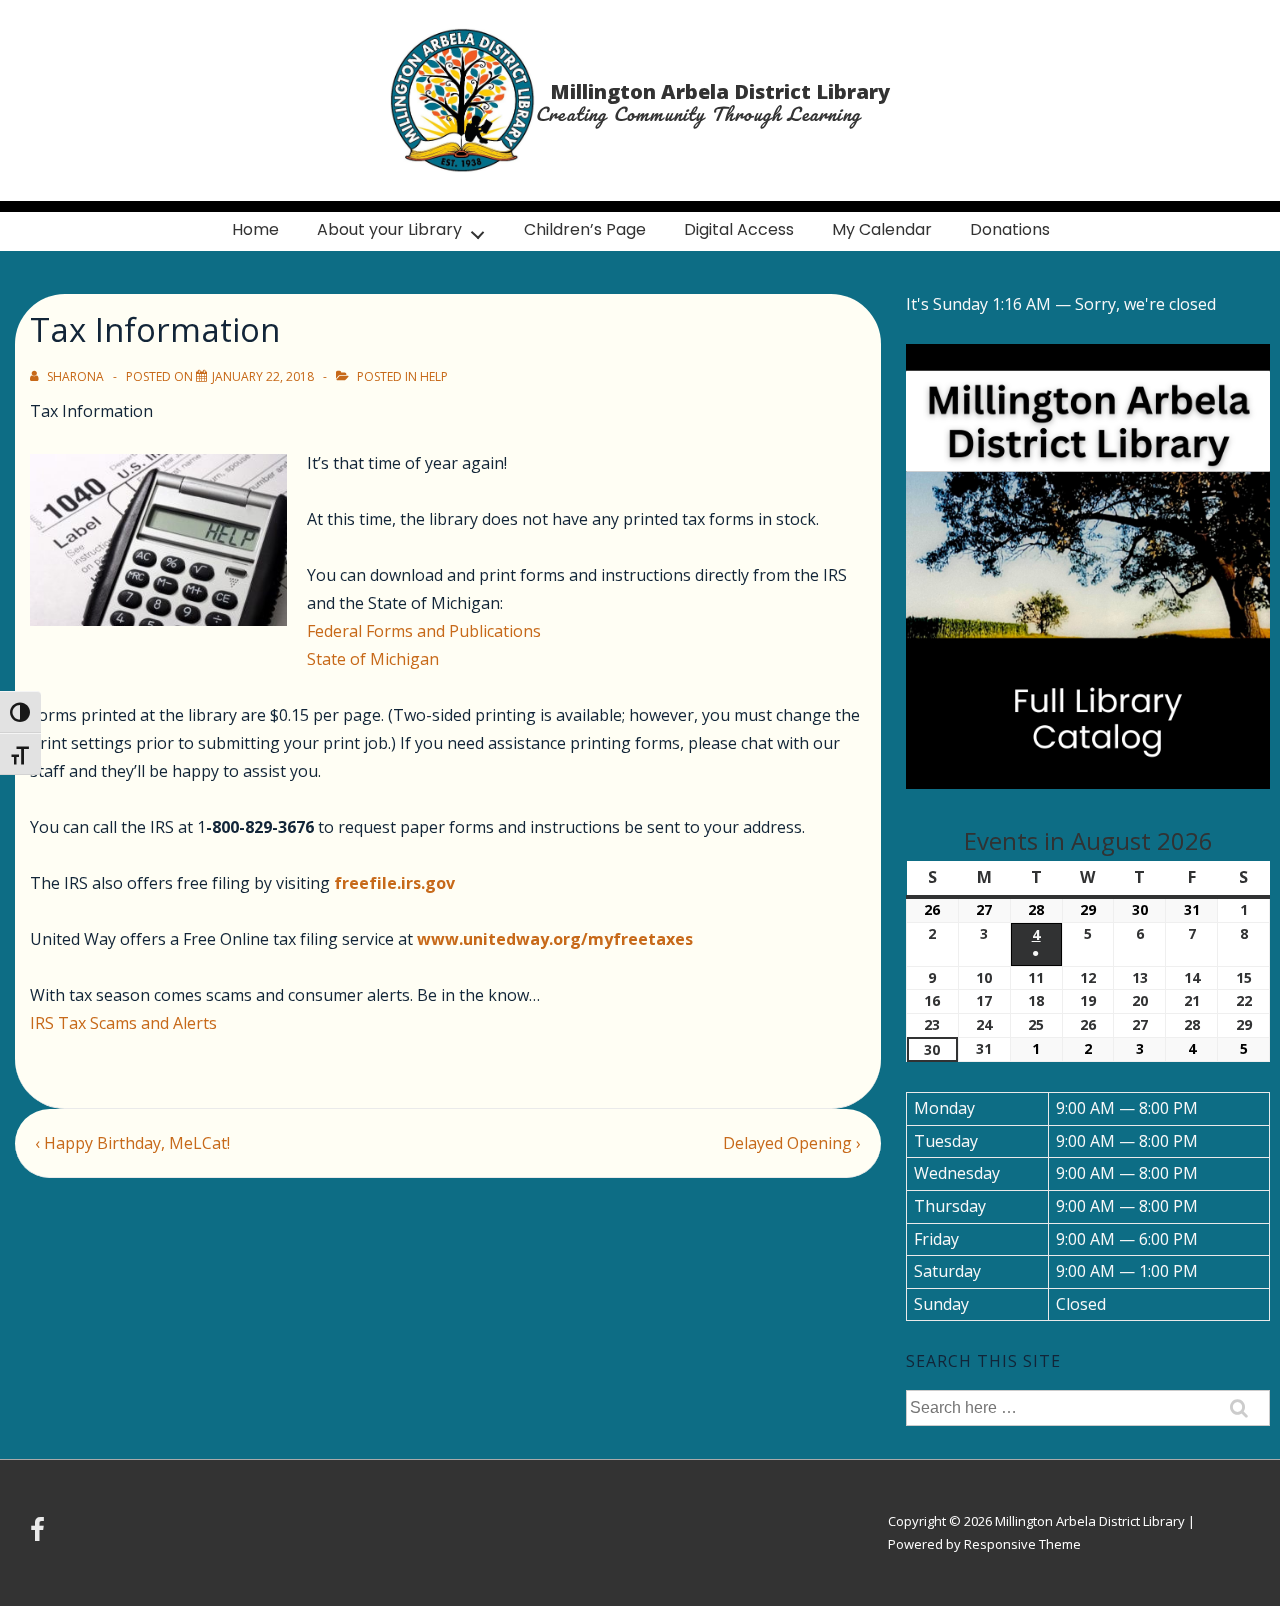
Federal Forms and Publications (424, 631)
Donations (1010, 229)
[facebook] (40, 1536)
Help (434, 376)
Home (255, 229)
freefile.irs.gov (394, 883)
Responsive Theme (1022, 1544)
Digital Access (739, 229)
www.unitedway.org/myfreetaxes (555, 939)
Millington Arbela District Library (720, 91)
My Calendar (882, 229)
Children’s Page (585, 229)
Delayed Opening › (792, 1143)
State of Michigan (373, 659)
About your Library (389, 229)
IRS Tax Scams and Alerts (123, 1023)
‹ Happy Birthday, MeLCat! (132, 1143)
